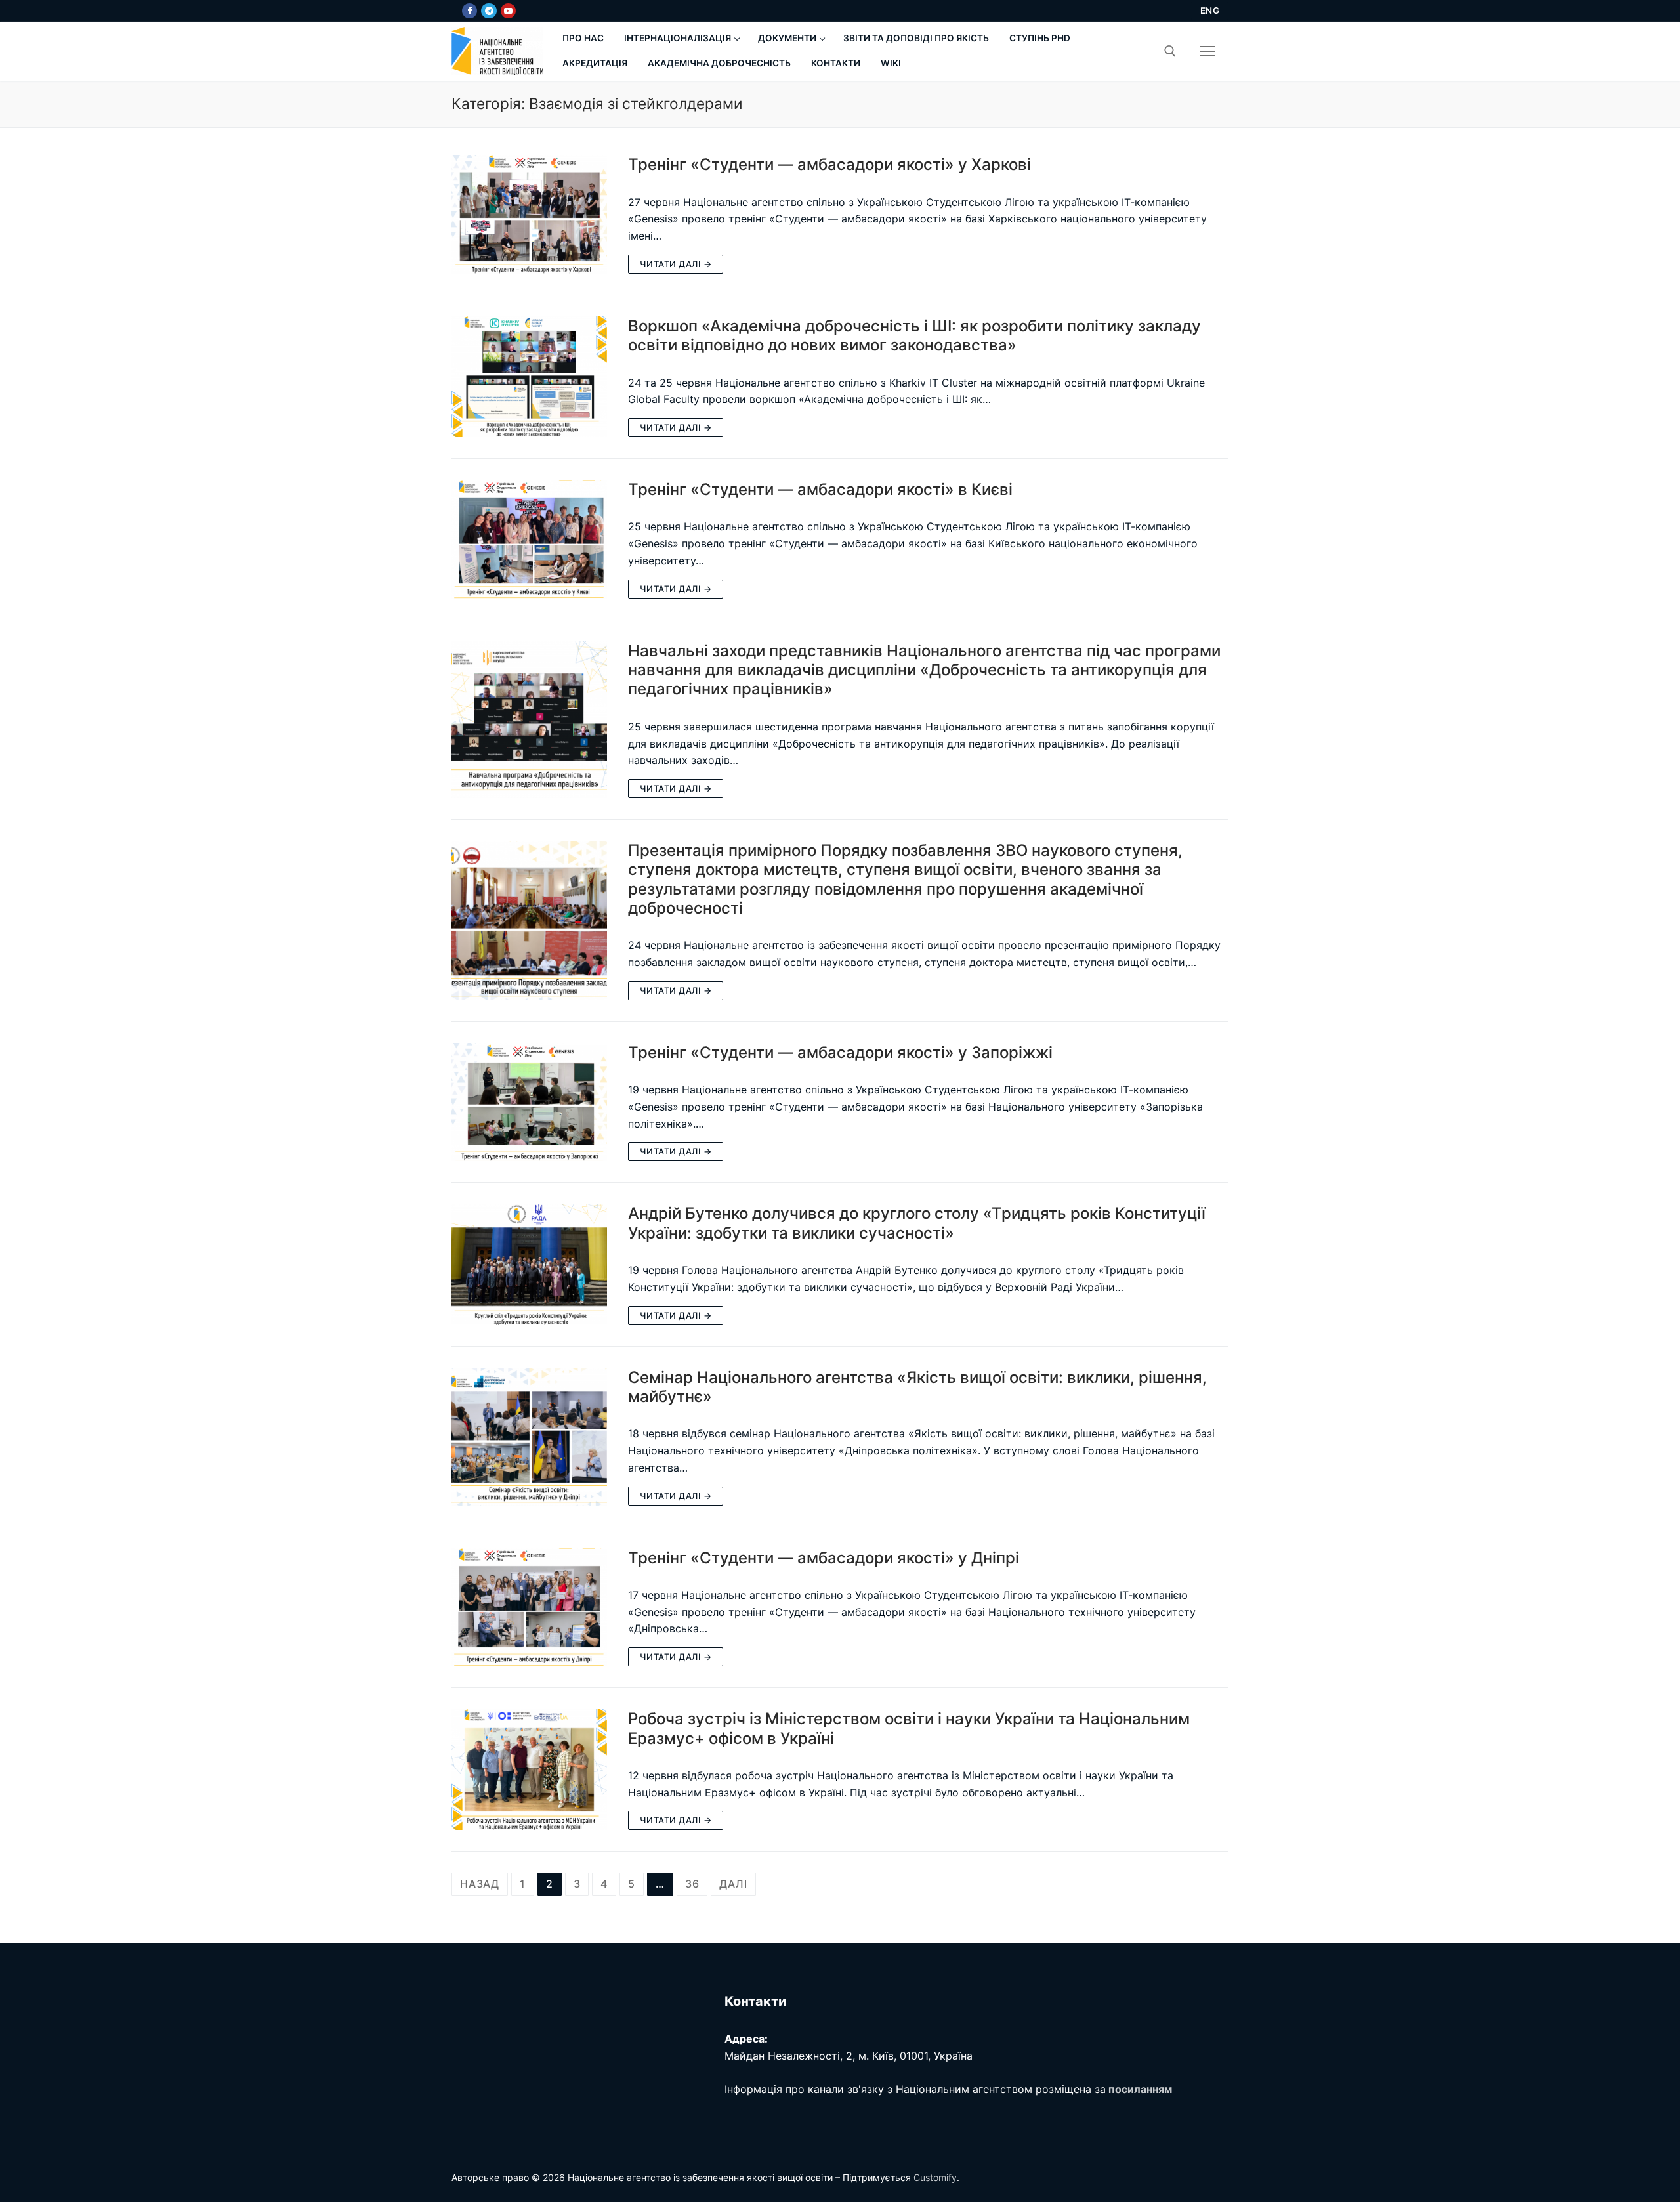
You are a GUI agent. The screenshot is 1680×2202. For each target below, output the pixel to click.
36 (692, 1884)
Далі (733, 1884)
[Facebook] (470, 11)
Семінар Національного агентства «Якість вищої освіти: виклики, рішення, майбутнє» (917, 1387)
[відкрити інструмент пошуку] (1170, 51)
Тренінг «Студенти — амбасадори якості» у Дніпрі (824, 1558)
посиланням (1140, 2089)
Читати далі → (676, 264)
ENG (1210, 11)
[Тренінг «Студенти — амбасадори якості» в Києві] (529, 539)
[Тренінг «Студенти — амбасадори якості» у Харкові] (529, 214)
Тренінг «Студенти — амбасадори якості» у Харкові (829, 164)
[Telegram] (489, 11)
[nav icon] (1207, 51)
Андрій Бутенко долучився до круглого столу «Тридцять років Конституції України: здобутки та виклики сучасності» (917, 1223)
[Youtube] (508, 11)
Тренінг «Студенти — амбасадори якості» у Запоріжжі (840, 1052)
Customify (935, 2177)
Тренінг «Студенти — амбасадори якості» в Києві (820, 489)
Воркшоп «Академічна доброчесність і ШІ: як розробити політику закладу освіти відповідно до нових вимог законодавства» (914, 335)
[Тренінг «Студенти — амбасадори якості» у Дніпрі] (529, 1608)
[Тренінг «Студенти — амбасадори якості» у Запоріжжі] (529, 1102)
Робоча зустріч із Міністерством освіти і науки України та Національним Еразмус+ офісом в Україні (909, 1728)
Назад (480, 1884)
